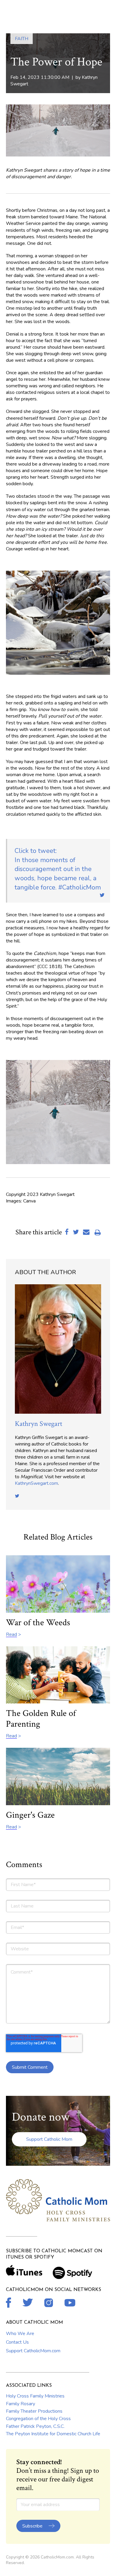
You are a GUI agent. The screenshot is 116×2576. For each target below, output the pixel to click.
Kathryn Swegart (39, 1424)
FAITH (22, 39)
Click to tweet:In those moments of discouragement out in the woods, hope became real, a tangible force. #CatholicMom (58, 869)
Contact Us (17, 2342)
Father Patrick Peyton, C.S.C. (35, 2426)
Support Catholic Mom (49, 2139)
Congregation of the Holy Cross (38, 2419)
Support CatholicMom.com (33, 2351)
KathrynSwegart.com (36, 1483)
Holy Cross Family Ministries (35, 2396)
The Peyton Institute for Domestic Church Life (53, 2434)
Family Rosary (21, 2404)
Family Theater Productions (34, 2411)
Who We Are (20, 2334)
